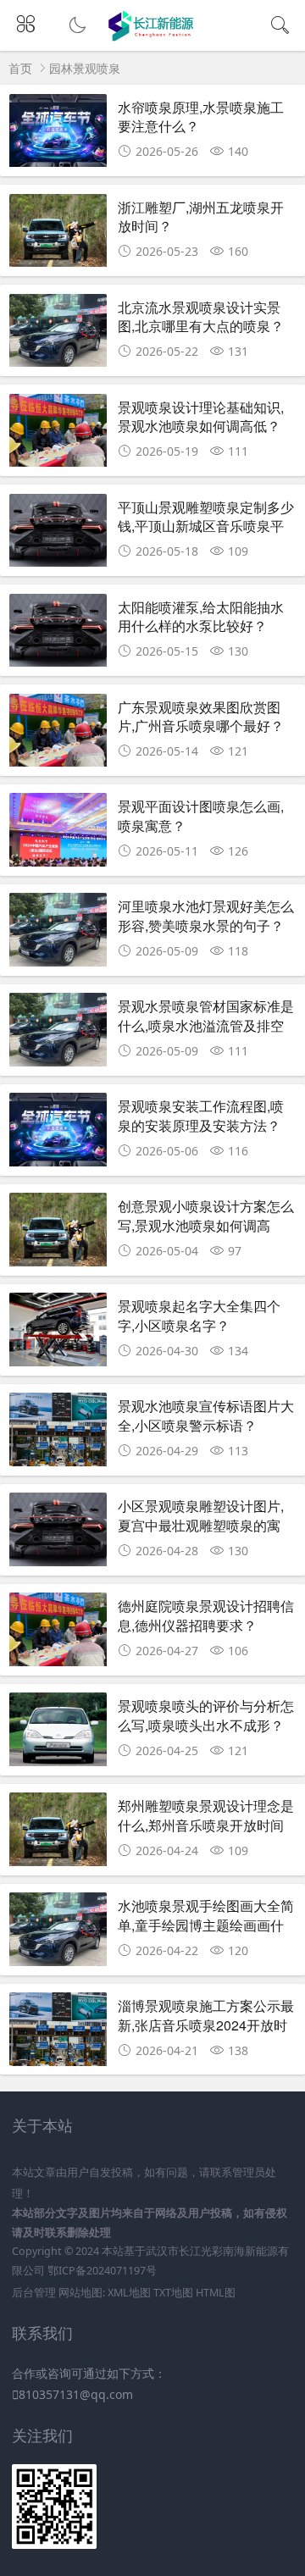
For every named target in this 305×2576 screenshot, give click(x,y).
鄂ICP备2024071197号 (102, 2271)
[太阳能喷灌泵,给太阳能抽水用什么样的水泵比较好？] (58, 635)
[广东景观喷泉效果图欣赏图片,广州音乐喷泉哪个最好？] (58, 735)
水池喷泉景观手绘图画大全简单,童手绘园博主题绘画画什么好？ (206, 1925)
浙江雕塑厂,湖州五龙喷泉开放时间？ (201, 216)
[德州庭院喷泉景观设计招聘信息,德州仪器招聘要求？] (58, 1634)
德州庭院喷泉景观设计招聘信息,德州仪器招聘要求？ (206, 1615)
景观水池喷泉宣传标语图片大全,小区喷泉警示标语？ (206, 1415)
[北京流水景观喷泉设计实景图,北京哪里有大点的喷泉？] (58, 335)
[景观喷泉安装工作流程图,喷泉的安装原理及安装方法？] (58, 1134)
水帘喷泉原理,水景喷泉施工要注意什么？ (201, 116)
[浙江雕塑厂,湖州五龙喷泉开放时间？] (58, 235)
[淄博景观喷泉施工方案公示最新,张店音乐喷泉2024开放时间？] (58, 2033)
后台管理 (34, 2293)
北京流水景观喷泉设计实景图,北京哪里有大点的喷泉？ (201, 316)
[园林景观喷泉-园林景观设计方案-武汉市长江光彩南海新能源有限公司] (153, 36)
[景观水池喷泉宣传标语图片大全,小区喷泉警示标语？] (58, 1434)
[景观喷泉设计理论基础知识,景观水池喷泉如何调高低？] (58, 435)
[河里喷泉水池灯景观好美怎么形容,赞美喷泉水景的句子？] (58, 934)
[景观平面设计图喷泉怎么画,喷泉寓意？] (58, 834)
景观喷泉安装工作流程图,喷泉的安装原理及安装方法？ (201, 1115)
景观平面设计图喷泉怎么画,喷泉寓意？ (201, 815)
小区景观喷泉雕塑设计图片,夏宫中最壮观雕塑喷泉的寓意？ (201, 1525)
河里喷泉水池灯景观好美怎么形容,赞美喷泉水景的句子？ (206, 915)
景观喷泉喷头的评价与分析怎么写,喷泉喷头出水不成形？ (206, 1715)
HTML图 (216, 2293)
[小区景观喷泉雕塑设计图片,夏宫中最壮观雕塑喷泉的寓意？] (58, 1534)
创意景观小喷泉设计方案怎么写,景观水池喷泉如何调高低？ (206, 1225)
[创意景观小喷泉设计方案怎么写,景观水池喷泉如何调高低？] (58, 1234)
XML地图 (129, 2293)
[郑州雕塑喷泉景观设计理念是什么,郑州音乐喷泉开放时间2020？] (58, 1834)
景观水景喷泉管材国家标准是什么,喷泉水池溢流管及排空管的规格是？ (206, 1025)
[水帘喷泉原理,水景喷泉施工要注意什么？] (58, 135)
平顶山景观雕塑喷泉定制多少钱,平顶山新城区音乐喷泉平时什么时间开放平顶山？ (206, 526)
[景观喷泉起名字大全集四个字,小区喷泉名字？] (58, 1334)
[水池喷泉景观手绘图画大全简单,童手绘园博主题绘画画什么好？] (58, 1933)
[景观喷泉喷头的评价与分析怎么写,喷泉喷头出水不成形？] (58, 1734)
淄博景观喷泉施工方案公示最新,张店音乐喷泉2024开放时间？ (206, 2025)
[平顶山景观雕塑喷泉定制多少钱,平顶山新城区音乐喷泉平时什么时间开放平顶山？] (58, 535)
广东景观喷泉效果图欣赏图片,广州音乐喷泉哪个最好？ (201, 716)
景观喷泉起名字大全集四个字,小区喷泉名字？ (199, 1315)
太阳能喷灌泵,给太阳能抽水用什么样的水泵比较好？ (201, 616)
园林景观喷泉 (85, 68)
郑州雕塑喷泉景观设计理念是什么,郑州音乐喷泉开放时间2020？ (206, 1825)
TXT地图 (173, 2293)
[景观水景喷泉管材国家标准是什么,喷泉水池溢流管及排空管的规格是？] (58, 1034)
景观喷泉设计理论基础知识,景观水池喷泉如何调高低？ (201, 416)
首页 (20, 68)
